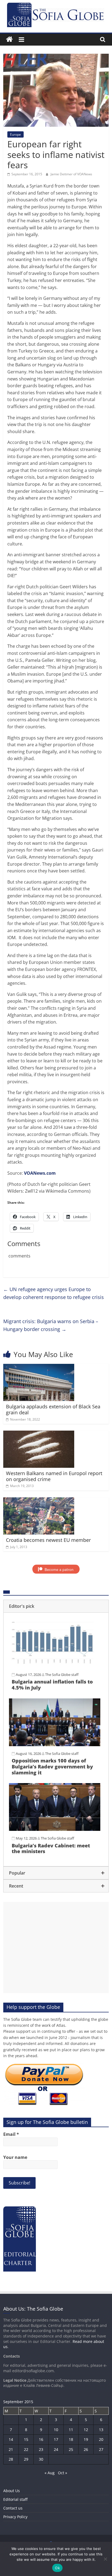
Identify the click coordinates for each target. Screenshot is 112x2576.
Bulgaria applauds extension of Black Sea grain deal (53, 1409)
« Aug (50, 2473)
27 (101, 2449)
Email (11, 2134)
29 (26, 2459)
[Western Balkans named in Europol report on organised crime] (39, 1434)
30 (41, 2459)
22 (26, 2449)
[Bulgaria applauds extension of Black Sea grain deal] (39, 1367)
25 (71, 2449)
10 (56, 2430)
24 (56, 2449)
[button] (56, 1606)
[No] (105, 2559)
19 (86, 2439)
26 (86, 2449)
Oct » (63, 2473)
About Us (12, 2491)
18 (71, 2439)
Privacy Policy (15, 2517)
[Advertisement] (56, 1948)
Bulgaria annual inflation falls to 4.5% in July (52, 1685)
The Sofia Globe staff (62, 1675)
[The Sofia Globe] (9, 39)
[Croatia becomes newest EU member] (39, 1501)
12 (86, 2430)
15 (26, 2439)
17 (56, 2439)
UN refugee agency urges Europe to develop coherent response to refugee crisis (54, 1293)
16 (41, 2439)
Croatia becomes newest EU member (48, 1540)
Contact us (13, 2508)
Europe (15, 134)
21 (11, 2449)
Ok (57, 2568)
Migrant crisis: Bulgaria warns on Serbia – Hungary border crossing (51, 1325)
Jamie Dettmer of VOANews (71, 174)
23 (41, 2449)
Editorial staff (15, 2499)
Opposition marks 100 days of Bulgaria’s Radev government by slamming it (52, 1766)
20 (101, 2439)
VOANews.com (40, 1173)
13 (101, 2430)
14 (11, 2439)
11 (71, 2430)
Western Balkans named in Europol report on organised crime (54, 1476)
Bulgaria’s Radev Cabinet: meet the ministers (51, 1848)
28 (11, 2459)
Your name (15, 2157)
